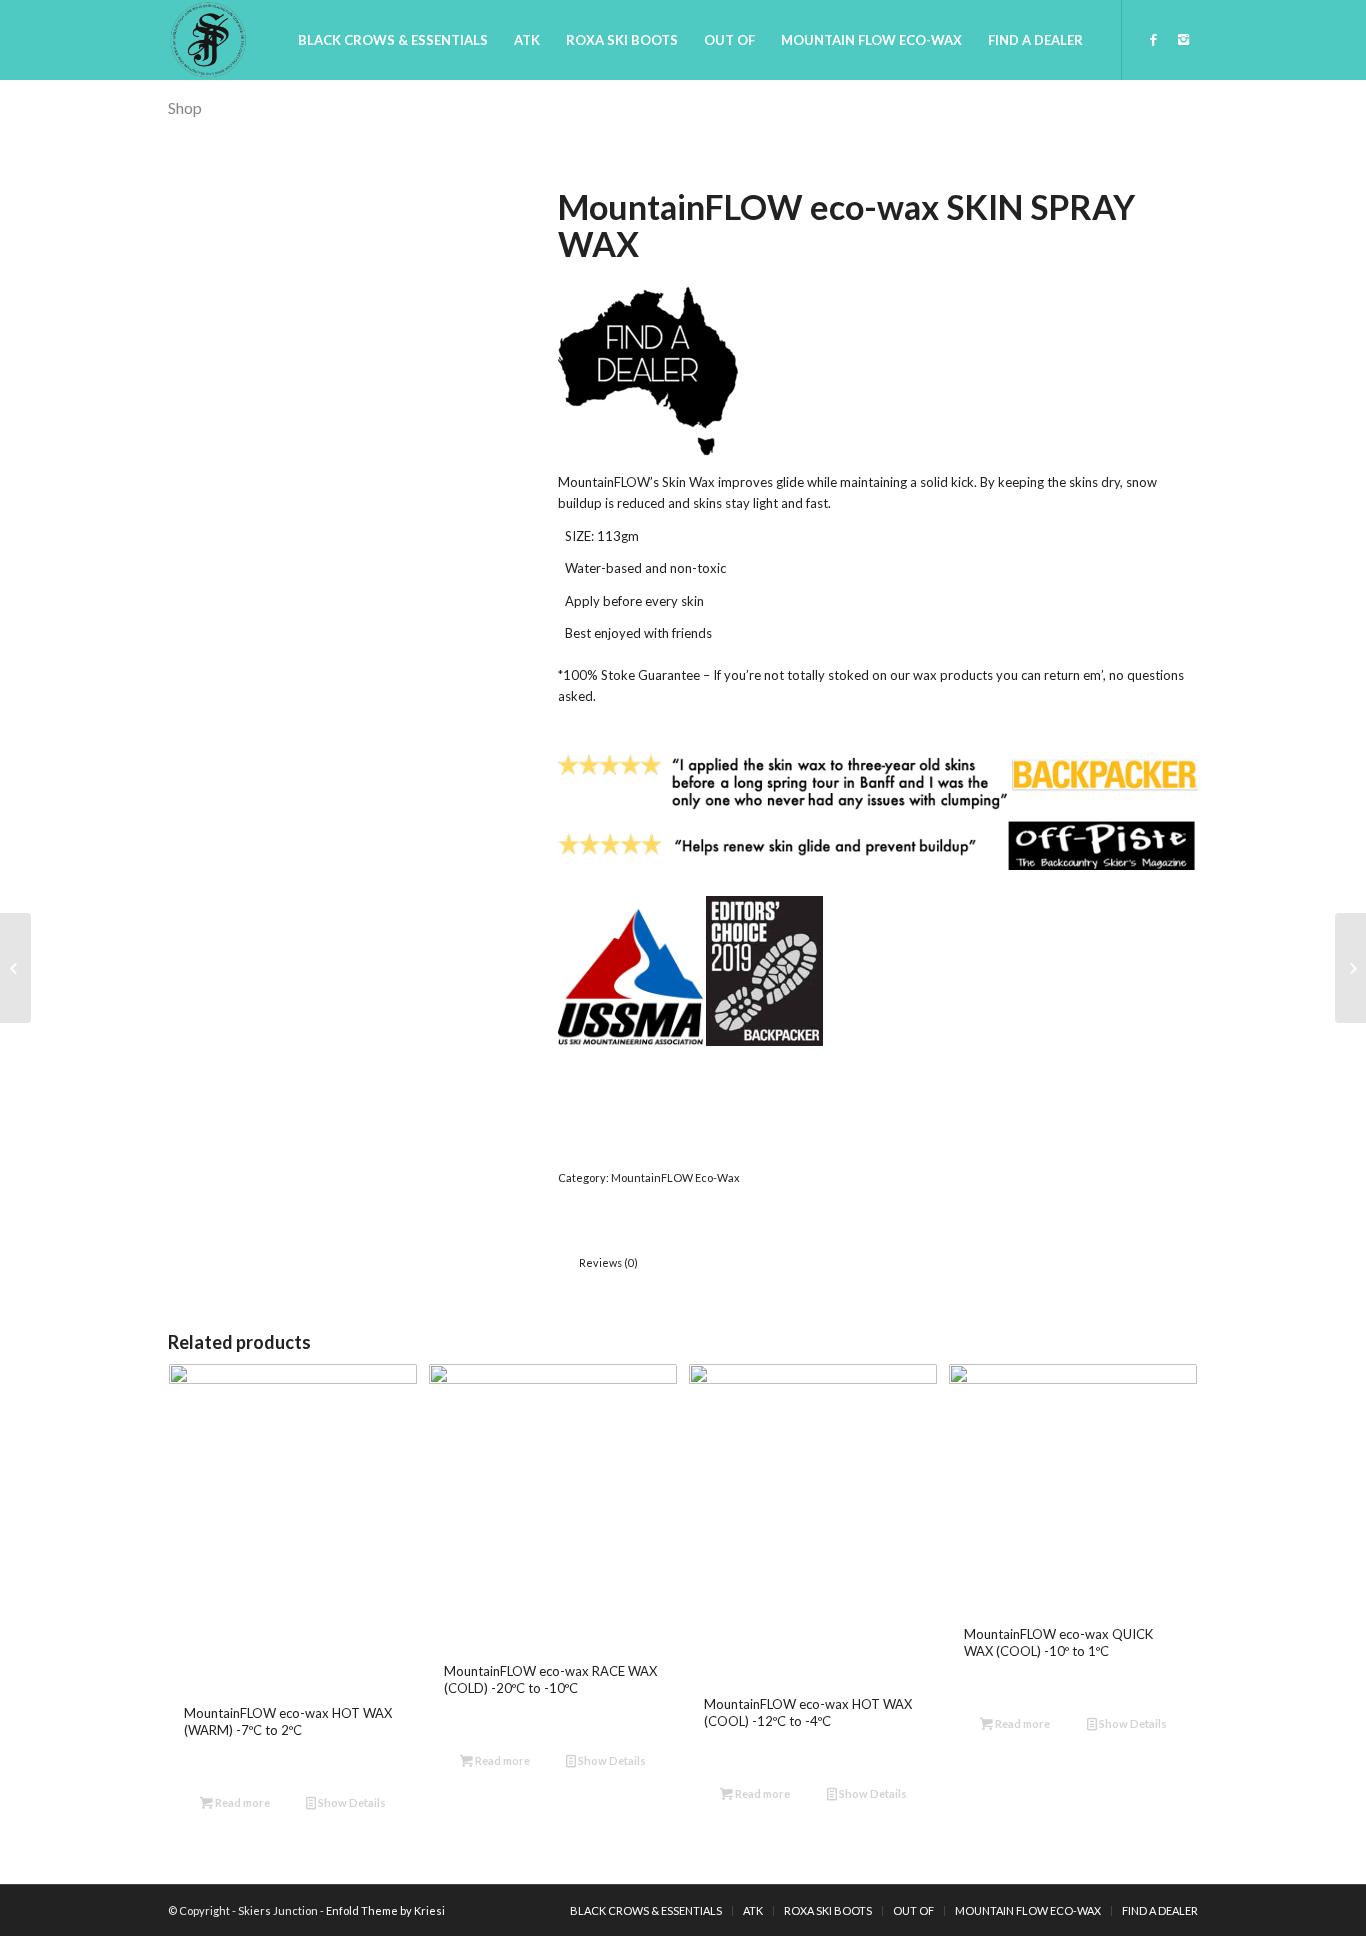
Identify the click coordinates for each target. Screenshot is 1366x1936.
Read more (241, 1802)
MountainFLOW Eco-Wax (675, 1177)
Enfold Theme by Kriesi (385, 1910)
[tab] (608, 1262)
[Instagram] (1183, 39)
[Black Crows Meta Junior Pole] (1350, 968)
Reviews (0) (608, 1262)
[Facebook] (1153, 39)
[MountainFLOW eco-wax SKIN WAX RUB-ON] (15, 968)
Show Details (351, 1802)
